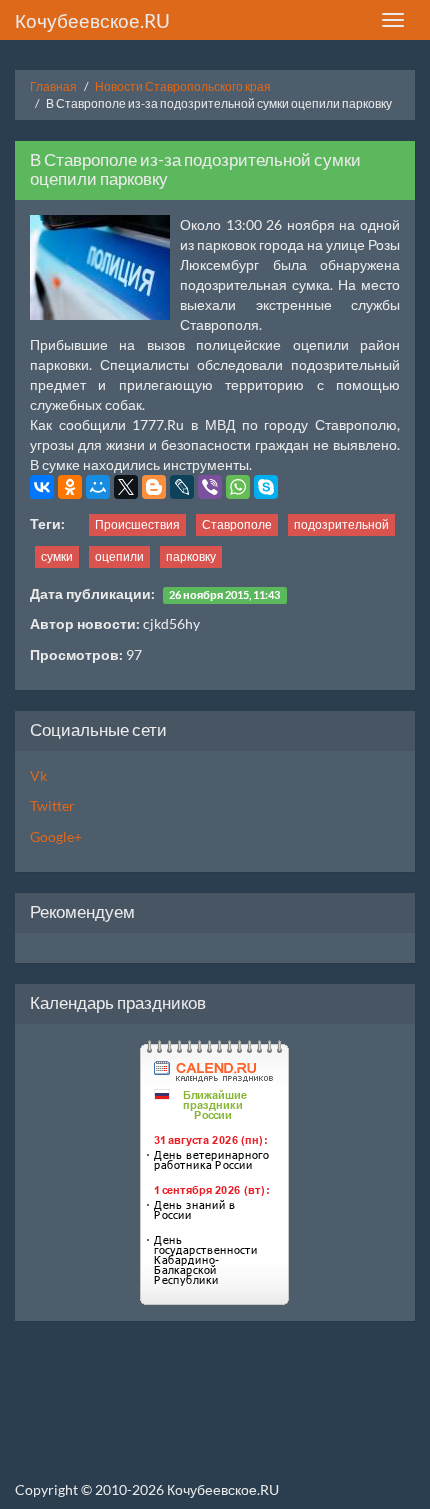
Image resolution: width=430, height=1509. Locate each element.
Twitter (52, 805)
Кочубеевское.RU (92, 20)
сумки (57, 556)
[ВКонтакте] (42, 487)
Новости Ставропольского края (183, 86)
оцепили (119, 556)
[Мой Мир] (98, 487)
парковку (191, 556)
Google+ (56, 836)
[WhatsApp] (238, 487)
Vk (38, 775)
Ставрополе (237, 524)
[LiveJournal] (182, 487)
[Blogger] (154, 487)
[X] (126, 487)
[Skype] (266, 487)
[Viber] (210, 487)
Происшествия (137, 524)
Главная (53, 86)
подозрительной (341, 524)
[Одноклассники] (70, 487)
